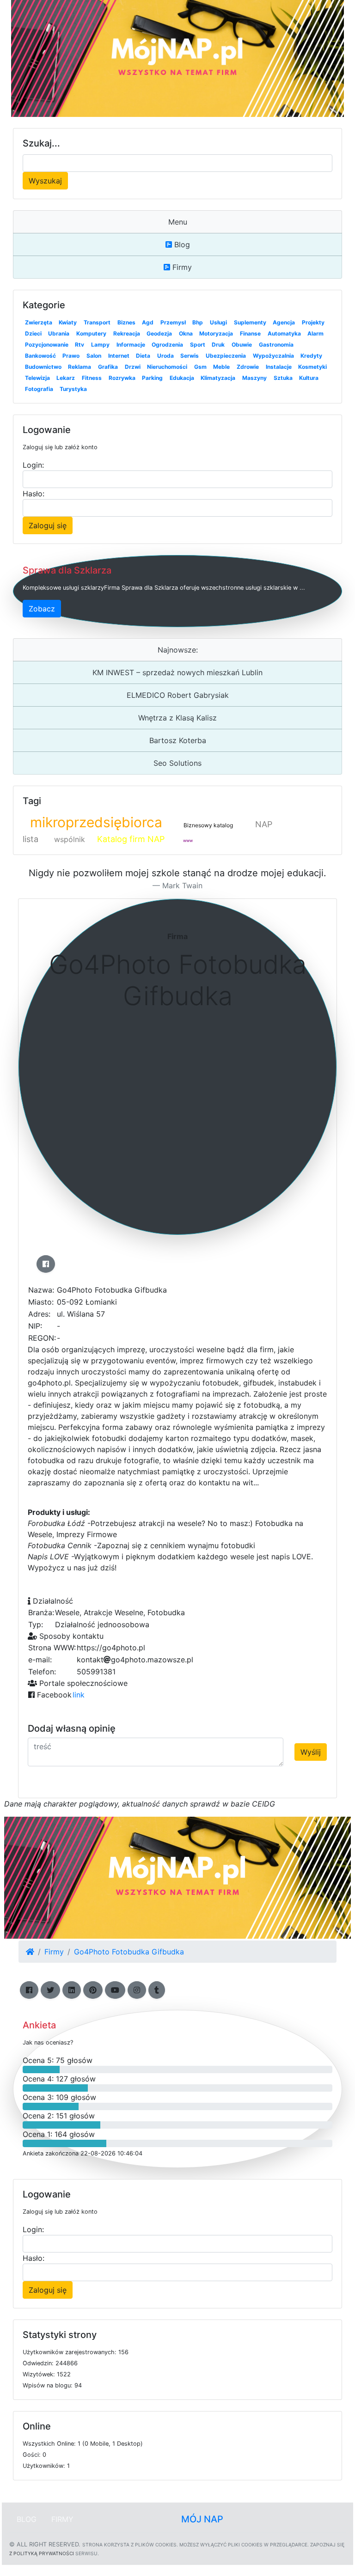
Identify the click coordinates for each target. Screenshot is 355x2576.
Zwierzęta (39, 322)
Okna (186, 333)
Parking (152, 378)
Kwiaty (68, 322)
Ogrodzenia (167, 345)
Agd (148, 322)
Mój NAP (202, 2519)
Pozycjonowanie (47, 345)
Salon (94, 356)
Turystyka (73, 389)
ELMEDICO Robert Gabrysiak (178, 695)
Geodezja (159, 333)
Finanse (250, 333)
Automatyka (284, 333)
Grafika (108, 367)
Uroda (165, 356)
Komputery (91, 333)
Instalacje (279, 367)
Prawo (71, 356)
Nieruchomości (167, 367)
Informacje (131, 345)
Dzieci (33, 333)
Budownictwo (43, 367)
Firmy (181, 267)
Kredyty (311, 356)
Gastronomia (276, 345)
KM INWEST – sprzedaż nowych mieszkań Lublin (177, 672)
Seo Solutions (177, 763)
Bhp (198, 322)
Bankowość (40, 356)
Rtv (80, 345)
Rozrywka (122, 378)
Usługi (218, 322)
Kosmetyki (312, 367)
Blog (181, 244)
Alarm (315, 333)
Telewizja (37, 378)
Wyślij (311, 1752)
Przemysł (173, 322)
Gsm (200, 367)
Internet (119, 356)
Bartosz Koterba (178, 740)
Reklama (80, 367)
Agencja (284, 322)
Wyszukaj (45, 181)
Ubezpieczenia (226, 356)
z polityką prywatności (42, 2553)
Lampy (100, 345)
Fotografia (39, 389)
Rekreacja (127, 333)
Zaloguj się (48, 525)
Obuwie (242, 345)
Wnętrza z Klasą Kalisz (177, 718)
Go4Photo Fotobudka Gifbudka (129, 1952)
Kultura (309, 378)
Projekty (313, 322)
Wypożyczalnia (273, 356)
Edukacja (182, 378)
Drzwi (133, 367)
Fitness (92, 378)
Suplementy (250, 322)
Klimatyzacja (218, 378)
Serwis (190, 356)
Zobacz (42, 609)
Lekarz (66, 378)
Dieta (143, 356)
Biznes (126, 322)
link (79, 1695)
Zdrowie (248, 367)
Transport (97, 322)
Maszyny (254, 378)
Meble (221, 367)
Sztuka (283, 378)
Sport (198, 345)
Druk (218, 345)
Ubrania (59, 333)
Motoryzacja (216, 333)
